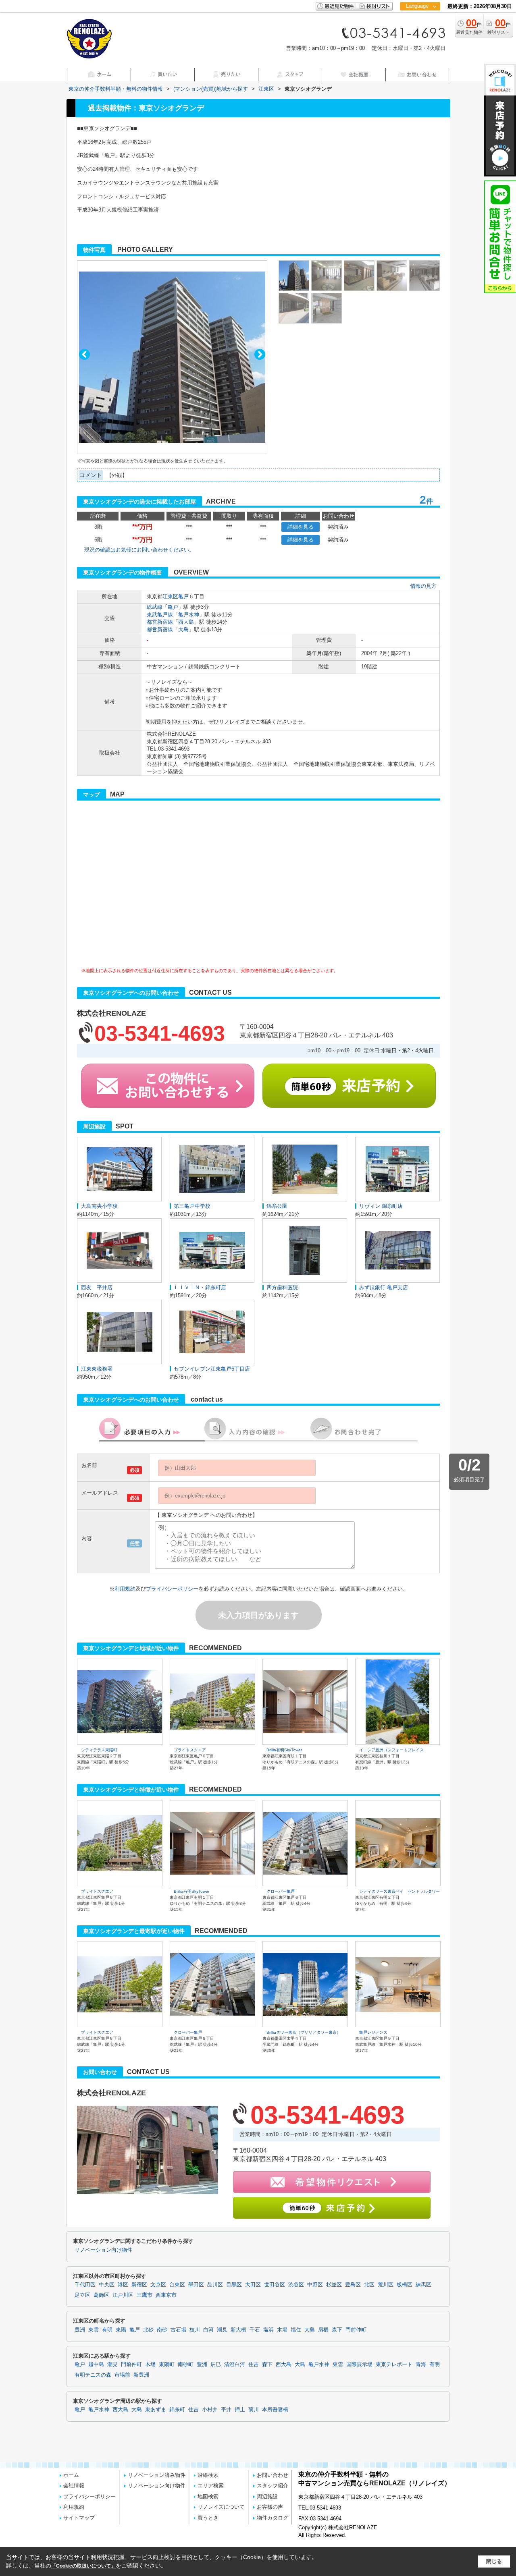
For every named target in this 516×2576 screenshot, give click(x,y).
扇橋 (323, 2330)
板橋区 (405, 2285)
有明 (107, 2330)
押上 (240, 2410)
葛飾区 (101, 2295)
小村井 (210, 2410)
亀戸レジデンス (373, 2032)
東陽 (121, 2330)
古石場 (178, 2330)
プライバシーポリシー (172, 1589)
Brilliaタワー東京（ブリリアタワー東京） (304, 2032)
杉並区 (334, 2285)
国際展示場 (359, 2364)
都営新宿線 (160, 622)
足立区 (82, 2295)
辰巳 (216, 2364)
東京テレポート (394, 2364)
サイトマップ (79, 2518)
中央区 (107, 2285)
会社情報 (74, 2486)
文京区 (158, 2285)
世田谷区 (275, 2285)
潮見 (222, 2330)
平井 (226, 2410)
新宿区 (139, 2285)
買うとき (208, 2518)
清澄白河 (235, 2364)
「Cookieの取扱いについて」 (83, 2566)
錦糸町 (177, 2410)
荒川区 (386, 2285)
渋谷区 (296, 2285)
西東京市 (166, 2295)
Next (260, 354)
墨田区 (196, 2285)
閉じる (494, 2561)
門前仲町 (356, 2330)
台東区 (177, 2285)
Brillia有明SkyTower (284, 1750)
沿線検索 (208, 2475)
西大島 (186, 622)
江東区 (170, 596)
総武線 (155, 607)
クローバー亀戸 (281, 1891)
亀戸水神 (189, 615)
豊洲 (80, 2330)
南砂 (162, 2330)
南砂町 (186, 2364)
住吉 (254, 2364)
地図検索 (208, 2496)
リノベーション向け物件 (103, 2250)
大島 (183, 629)
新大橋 (238, 2330)
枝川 (195, 2330)
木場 (282, 2330)
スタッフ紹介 (273, 2486)
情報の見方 (423, 586)
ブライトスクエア (190, 1750)
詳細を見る (301, 527)
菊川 (254, 2410)
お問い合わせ (273, 2475)
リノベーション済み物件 (157, 2475)
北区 (369, 2285)
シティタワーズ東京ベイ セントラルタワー (399, 1891)
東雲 (94, 2330)
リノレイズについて (221, 2507)
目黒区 (234, 2285)
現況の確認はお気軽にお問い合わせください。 (139, 550)
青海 (421, 2364)
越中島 (96, 2364)
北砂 (148, 2330)
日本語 (420, 23)
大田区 (253, 2285)
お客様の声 (270, 2507)
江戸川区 (123, 2295)
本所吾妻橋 (275, 2410)
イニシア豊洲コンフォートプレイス (391, 1750)
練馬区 (423, 2285)
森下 (337, 2330)
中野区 (315, 2285)
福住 (296, 2330)
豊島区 (353, 2285)
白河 (208, 2330)
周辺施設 (267, 2496)
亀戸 (183, 596)
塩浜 (268, 2330)
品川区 (215, 2285)
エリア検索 (211, 2486)
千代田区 (85, 2285)
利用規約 (125, 1589)
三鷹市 (145, 2295)
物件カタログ (273, 2518)
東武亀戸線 (160, 615)
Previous (84, 354)
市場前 (122, 2375)
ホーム (71, 2475)
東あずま (156, 2410)
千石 (255, 2330)
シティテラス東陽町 (99, 1750)
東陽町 (167, 2364)
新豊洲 (141, 2375)
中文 (417, 32)
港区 (123, 2285)
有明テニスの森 (93, 2375)
